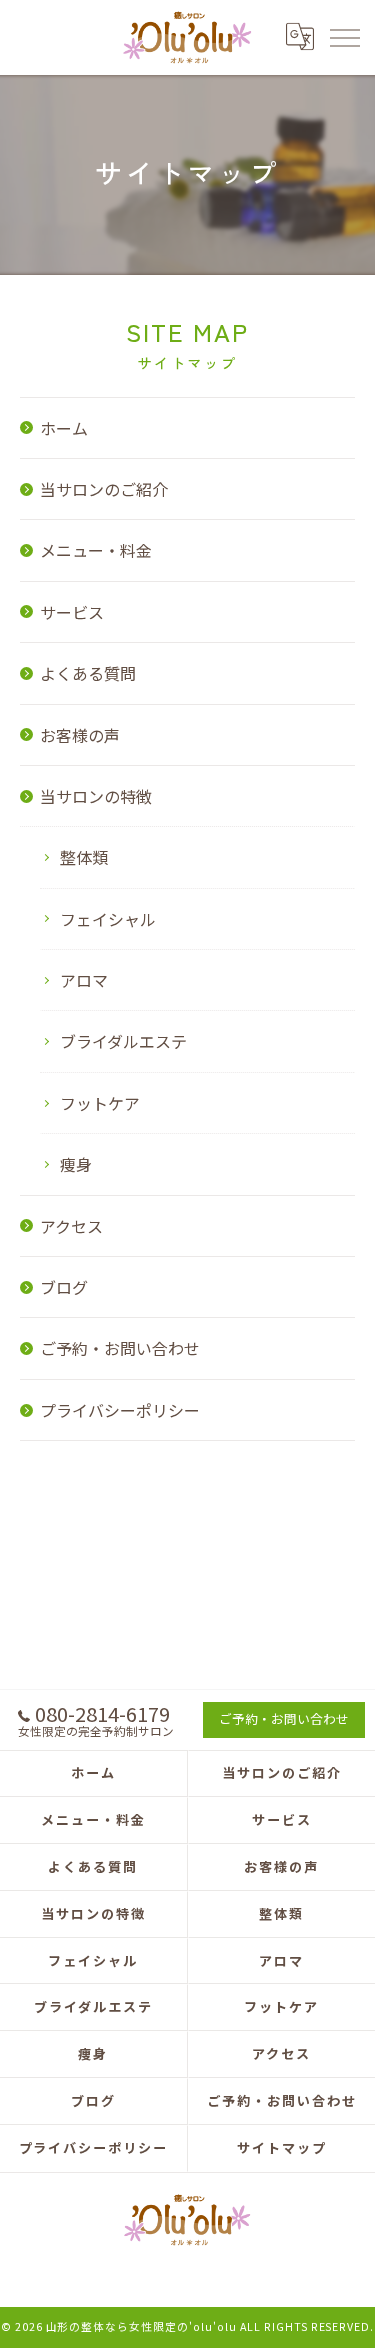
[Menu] (344, 37)
